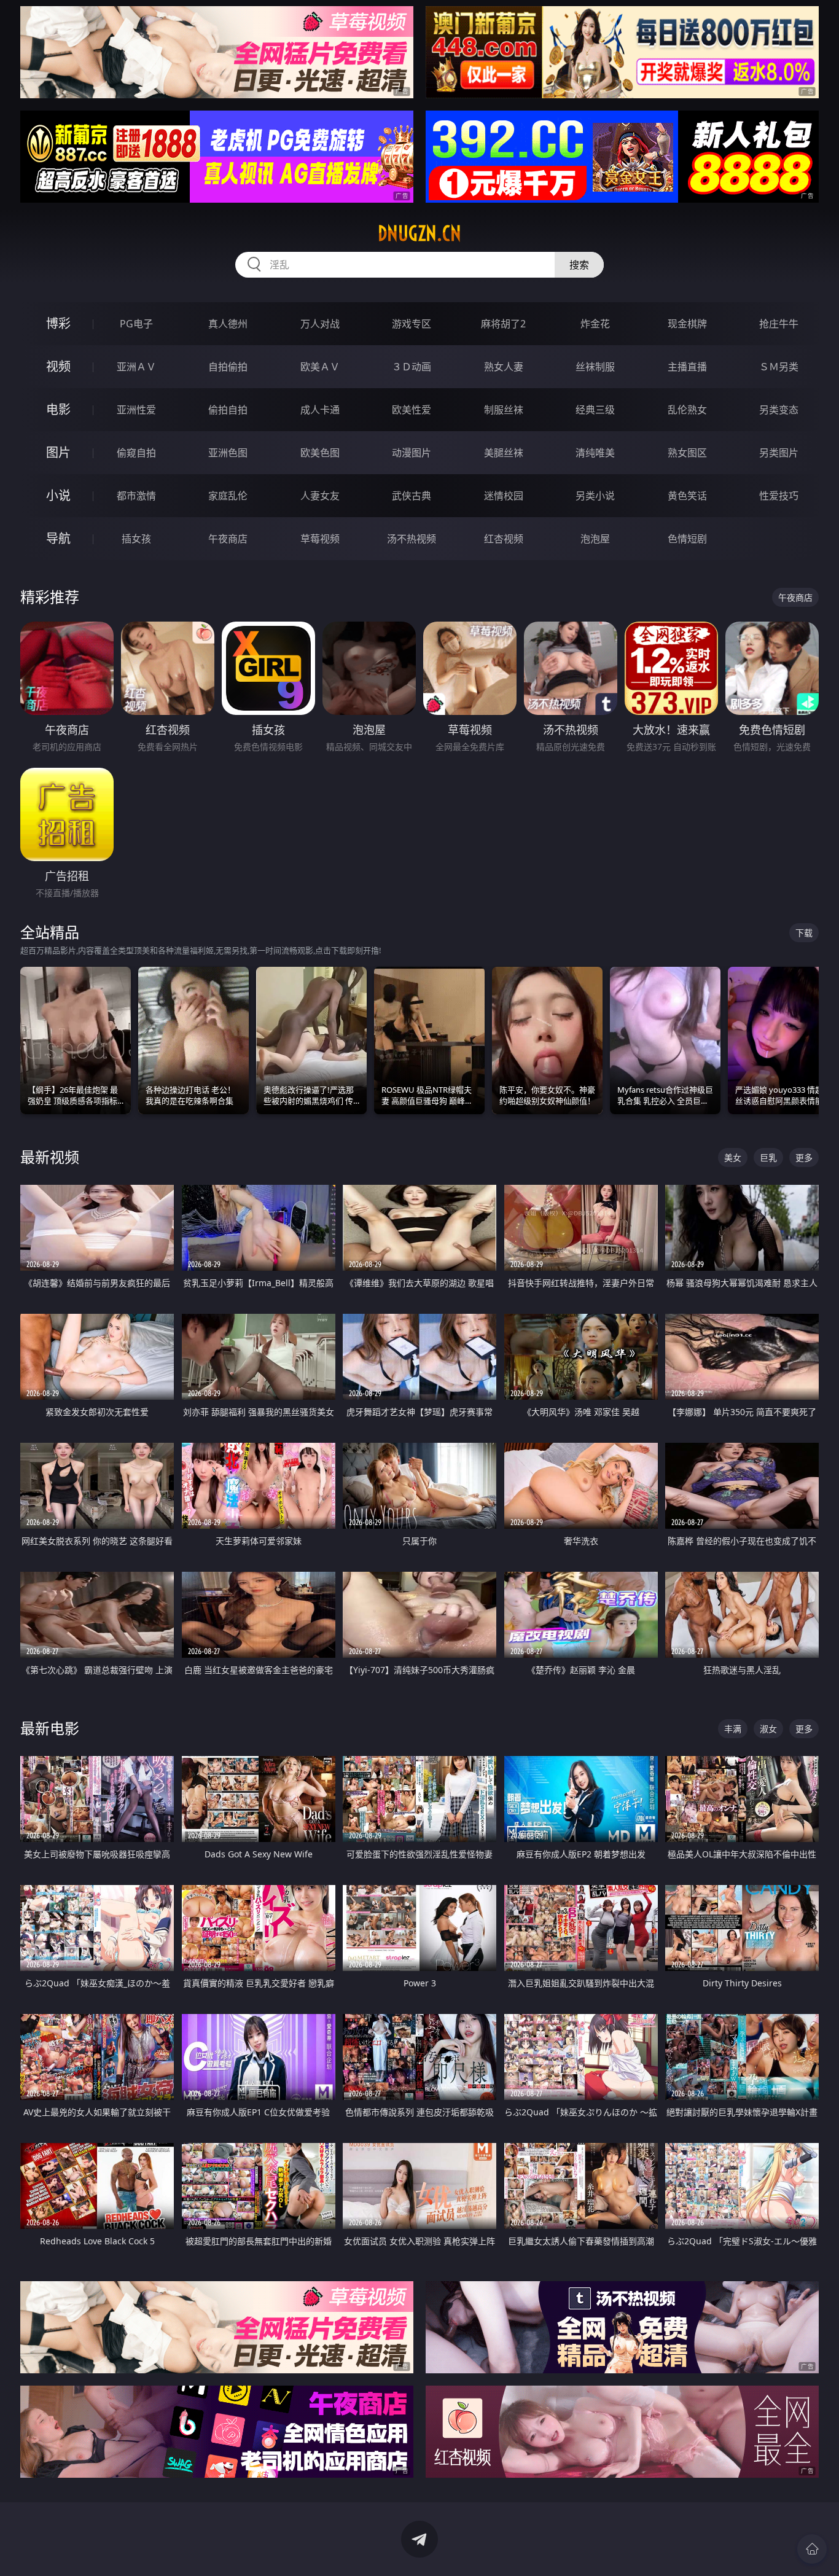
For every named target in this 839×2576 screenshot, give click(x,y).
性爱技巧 (779, 496)
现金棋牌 (687, 324)
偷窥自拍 (136, 453)
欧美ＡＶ (320, 367)
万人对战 (320, 324)
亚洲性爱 (136, 410)
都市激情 (136, 496)
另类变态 (779, 410)
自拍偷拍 (228, 367)
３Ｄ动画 (412, 367)
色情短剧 (687, 539)
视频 (58, 366)
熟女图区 (687, 453)
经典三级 (595, 410)
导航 (58, 538)
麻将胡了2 (503, 324)
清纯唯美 (595, 453)
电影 (58, 409)
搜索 (579, 265)
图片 (58, 452)
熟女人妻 (504, 367)
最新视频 (50, 1157)
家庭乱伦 (228, 496)
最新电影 (50, 1728)
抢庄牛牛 (779, 324)
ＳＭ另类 (779, 367)
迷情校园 (504, 496)
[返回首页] (812, 2549)
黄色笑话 (687, 496)
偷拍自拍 (228, 410)
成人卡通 (320, 410)
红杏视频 (504, 539)
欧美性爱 (412, 410)
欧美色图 (320, 453)
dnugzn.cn (419, 233)
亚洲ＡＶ (136, 367)
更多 (804, 1157)
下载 (804, 933)
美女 (733, 1157)
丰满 (733, 1729)
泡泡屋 (595, 539)
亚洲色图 (228, 453)
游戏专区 (412, 324)
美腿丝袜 (504, 453)
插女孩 (136, 539)
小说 (58, 495)
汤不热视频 (412, 539)
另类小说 (595, 496)
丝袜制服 (595, 367)
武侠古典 (412, 496)
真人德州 (228, 324)
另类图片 (779, 453)
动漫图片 (412, 453)
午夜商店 (228, 539)
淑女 (768, 1729)
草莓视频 (320, 539)
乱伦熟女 (687, 410)
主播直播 (687, 367)
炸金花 (595, 324)
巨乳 (768, 1157)
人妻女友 (320, 496)
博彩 (58, 323)
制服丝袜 (504, 410)
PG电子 (136, 324)
